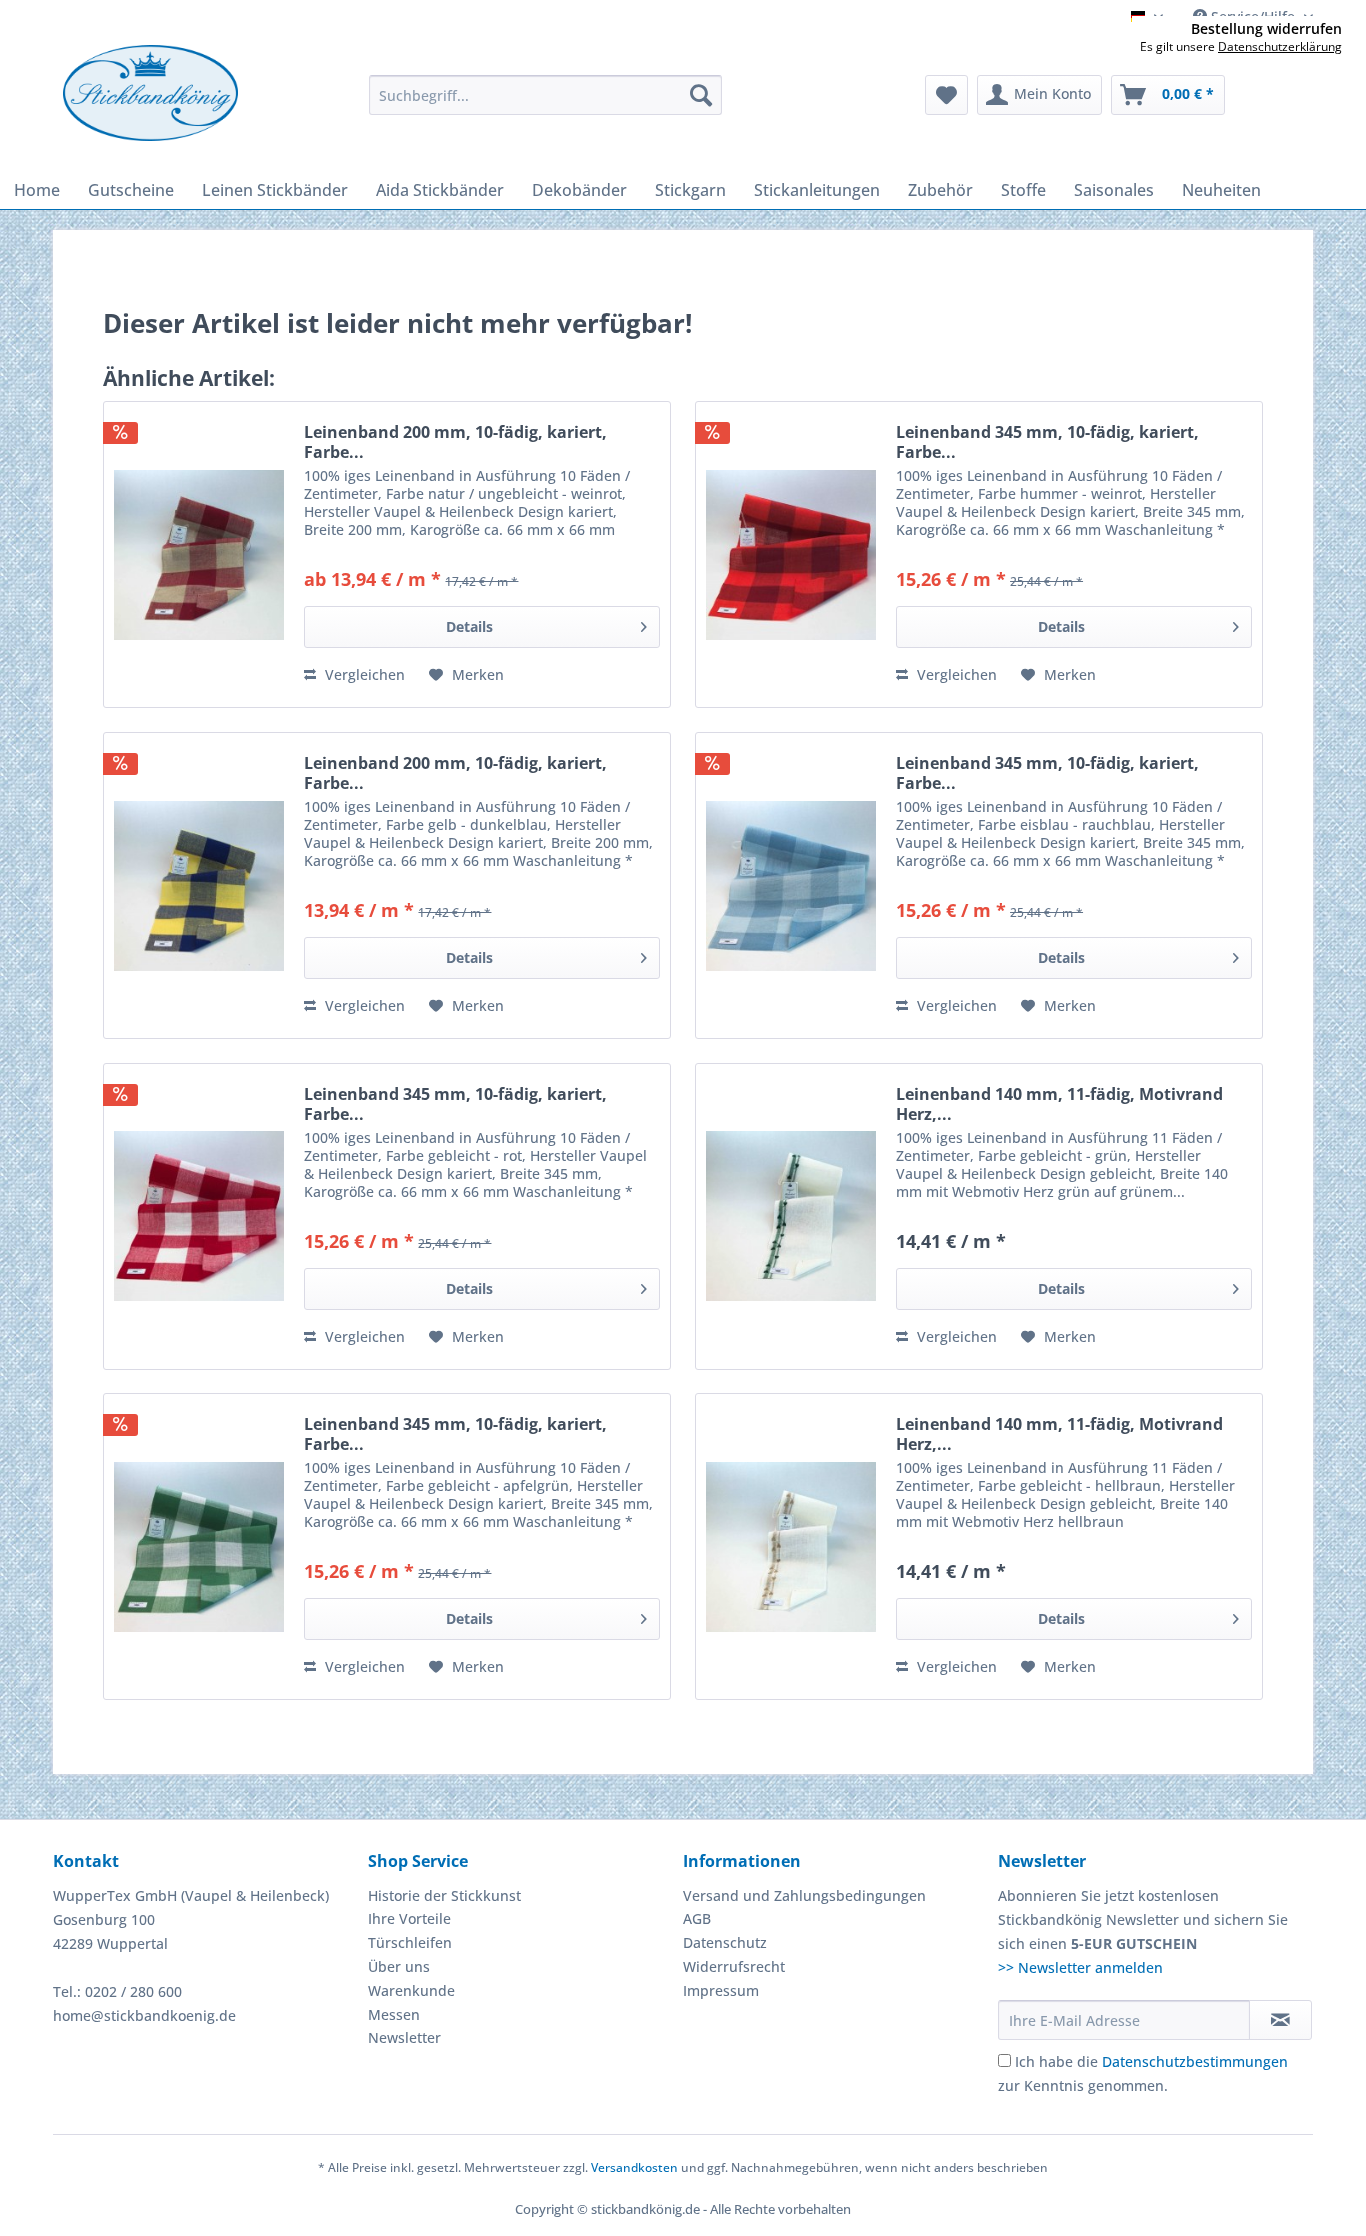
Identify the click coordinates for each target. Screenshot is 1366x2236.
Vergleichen (363, 674)
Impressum (721, 1990)
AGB (697, 1918)
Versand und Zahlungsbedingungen (804, 1895)
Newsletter (404, 2037)
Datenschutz (725, 1942)
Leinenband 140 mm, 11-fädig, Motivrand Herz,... (1059, 1104)
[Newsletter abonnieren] (1280, 2020)
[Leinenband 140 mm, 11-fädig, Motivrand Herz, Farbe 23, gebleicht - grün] (791, 1216)
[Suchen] (701, 95)
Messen (394, 2014)
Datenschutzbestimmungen (1195, 2061)
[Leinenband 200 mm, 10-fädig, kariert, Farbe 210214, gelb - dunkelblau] (199, 885)
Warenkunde (411, 1990)
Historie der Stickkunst (444, 1895)
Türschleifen (410, 1942)
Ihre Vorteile (409, 1918)
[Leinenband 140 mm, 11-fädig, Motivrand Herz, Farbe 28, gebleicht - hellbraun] (791, 1546)
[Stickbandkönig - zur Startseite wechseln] (150, 93)
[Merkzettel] (946, 95)
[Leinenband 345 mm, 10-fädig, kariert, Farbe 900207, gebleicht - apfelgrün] (199, 1546)
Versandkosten (634, 2167)
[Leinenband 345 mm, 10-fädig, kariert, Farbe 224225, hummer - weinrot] (791, 554)
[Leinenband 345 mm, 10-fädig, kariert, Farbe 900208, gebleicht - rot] (199, 1216)
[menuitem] (545, 95)
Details (469, 626)
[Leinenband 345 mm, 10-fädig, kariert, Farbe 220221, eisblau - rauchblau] (791, 885)
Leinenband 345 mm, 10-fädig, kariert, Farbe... (1047, 442)
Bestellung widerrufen (1266, 29)
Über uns (399, 1966)
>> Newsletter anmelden (1080, 1967)
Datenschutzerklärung (1280, 46)
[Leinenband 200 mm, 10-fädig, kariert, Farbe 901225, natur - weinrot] (199, 554)
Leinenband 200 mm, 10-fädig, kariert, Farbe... (455, 442)
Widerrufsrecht (734, 1966)
